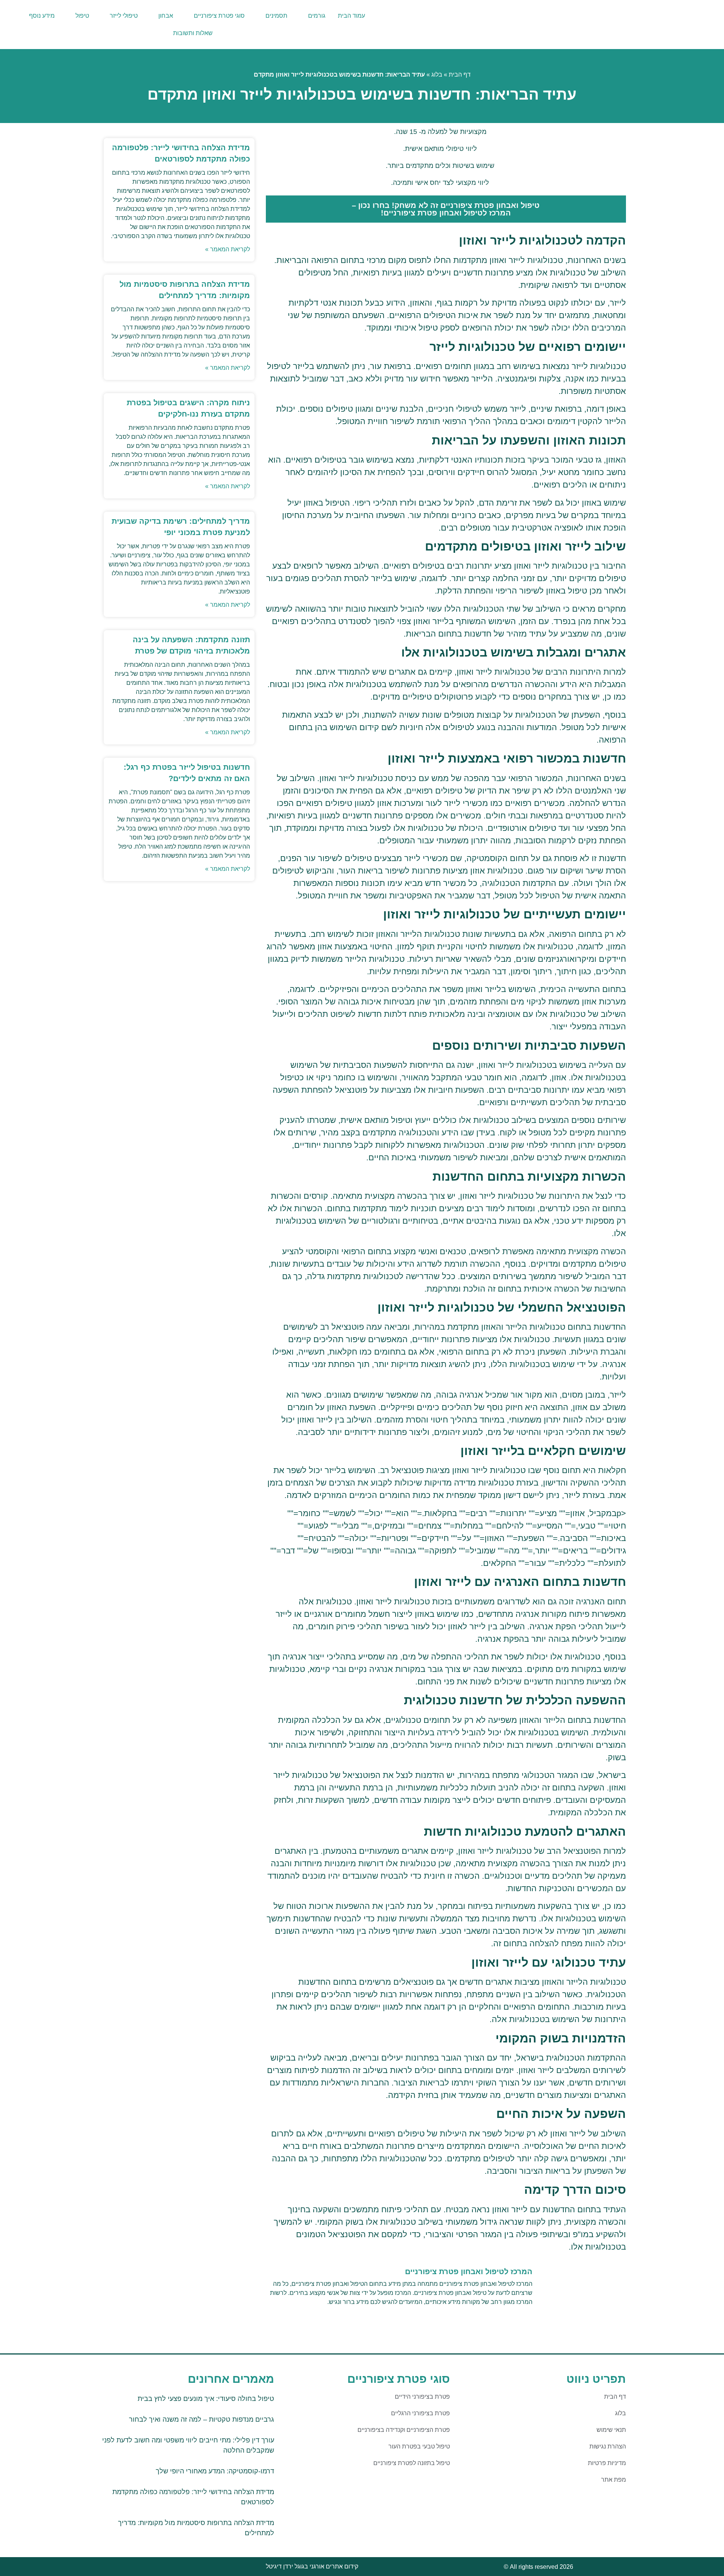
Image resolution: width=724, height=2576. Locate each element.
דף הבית (460, 75)
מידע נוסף (42, 16)
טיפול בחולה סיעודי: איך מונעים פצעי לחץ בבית (206, 2399)
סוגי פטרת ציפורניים (219, 16)
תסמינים (276, 16)
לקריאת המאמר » (228, 249)
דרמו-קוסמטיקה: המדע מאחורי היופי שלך (215, 2471)
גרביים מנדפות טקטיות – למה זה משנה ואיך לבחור (202, 2419)
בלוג (437, 75)
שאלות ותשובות (193, 33)
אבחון (166, 16)
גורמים (317, 16)
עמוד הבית (351, 16)
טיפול (82, 16)
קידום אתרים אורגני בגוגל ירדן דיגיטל (312, 2566)
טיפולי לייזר (124, 16)
